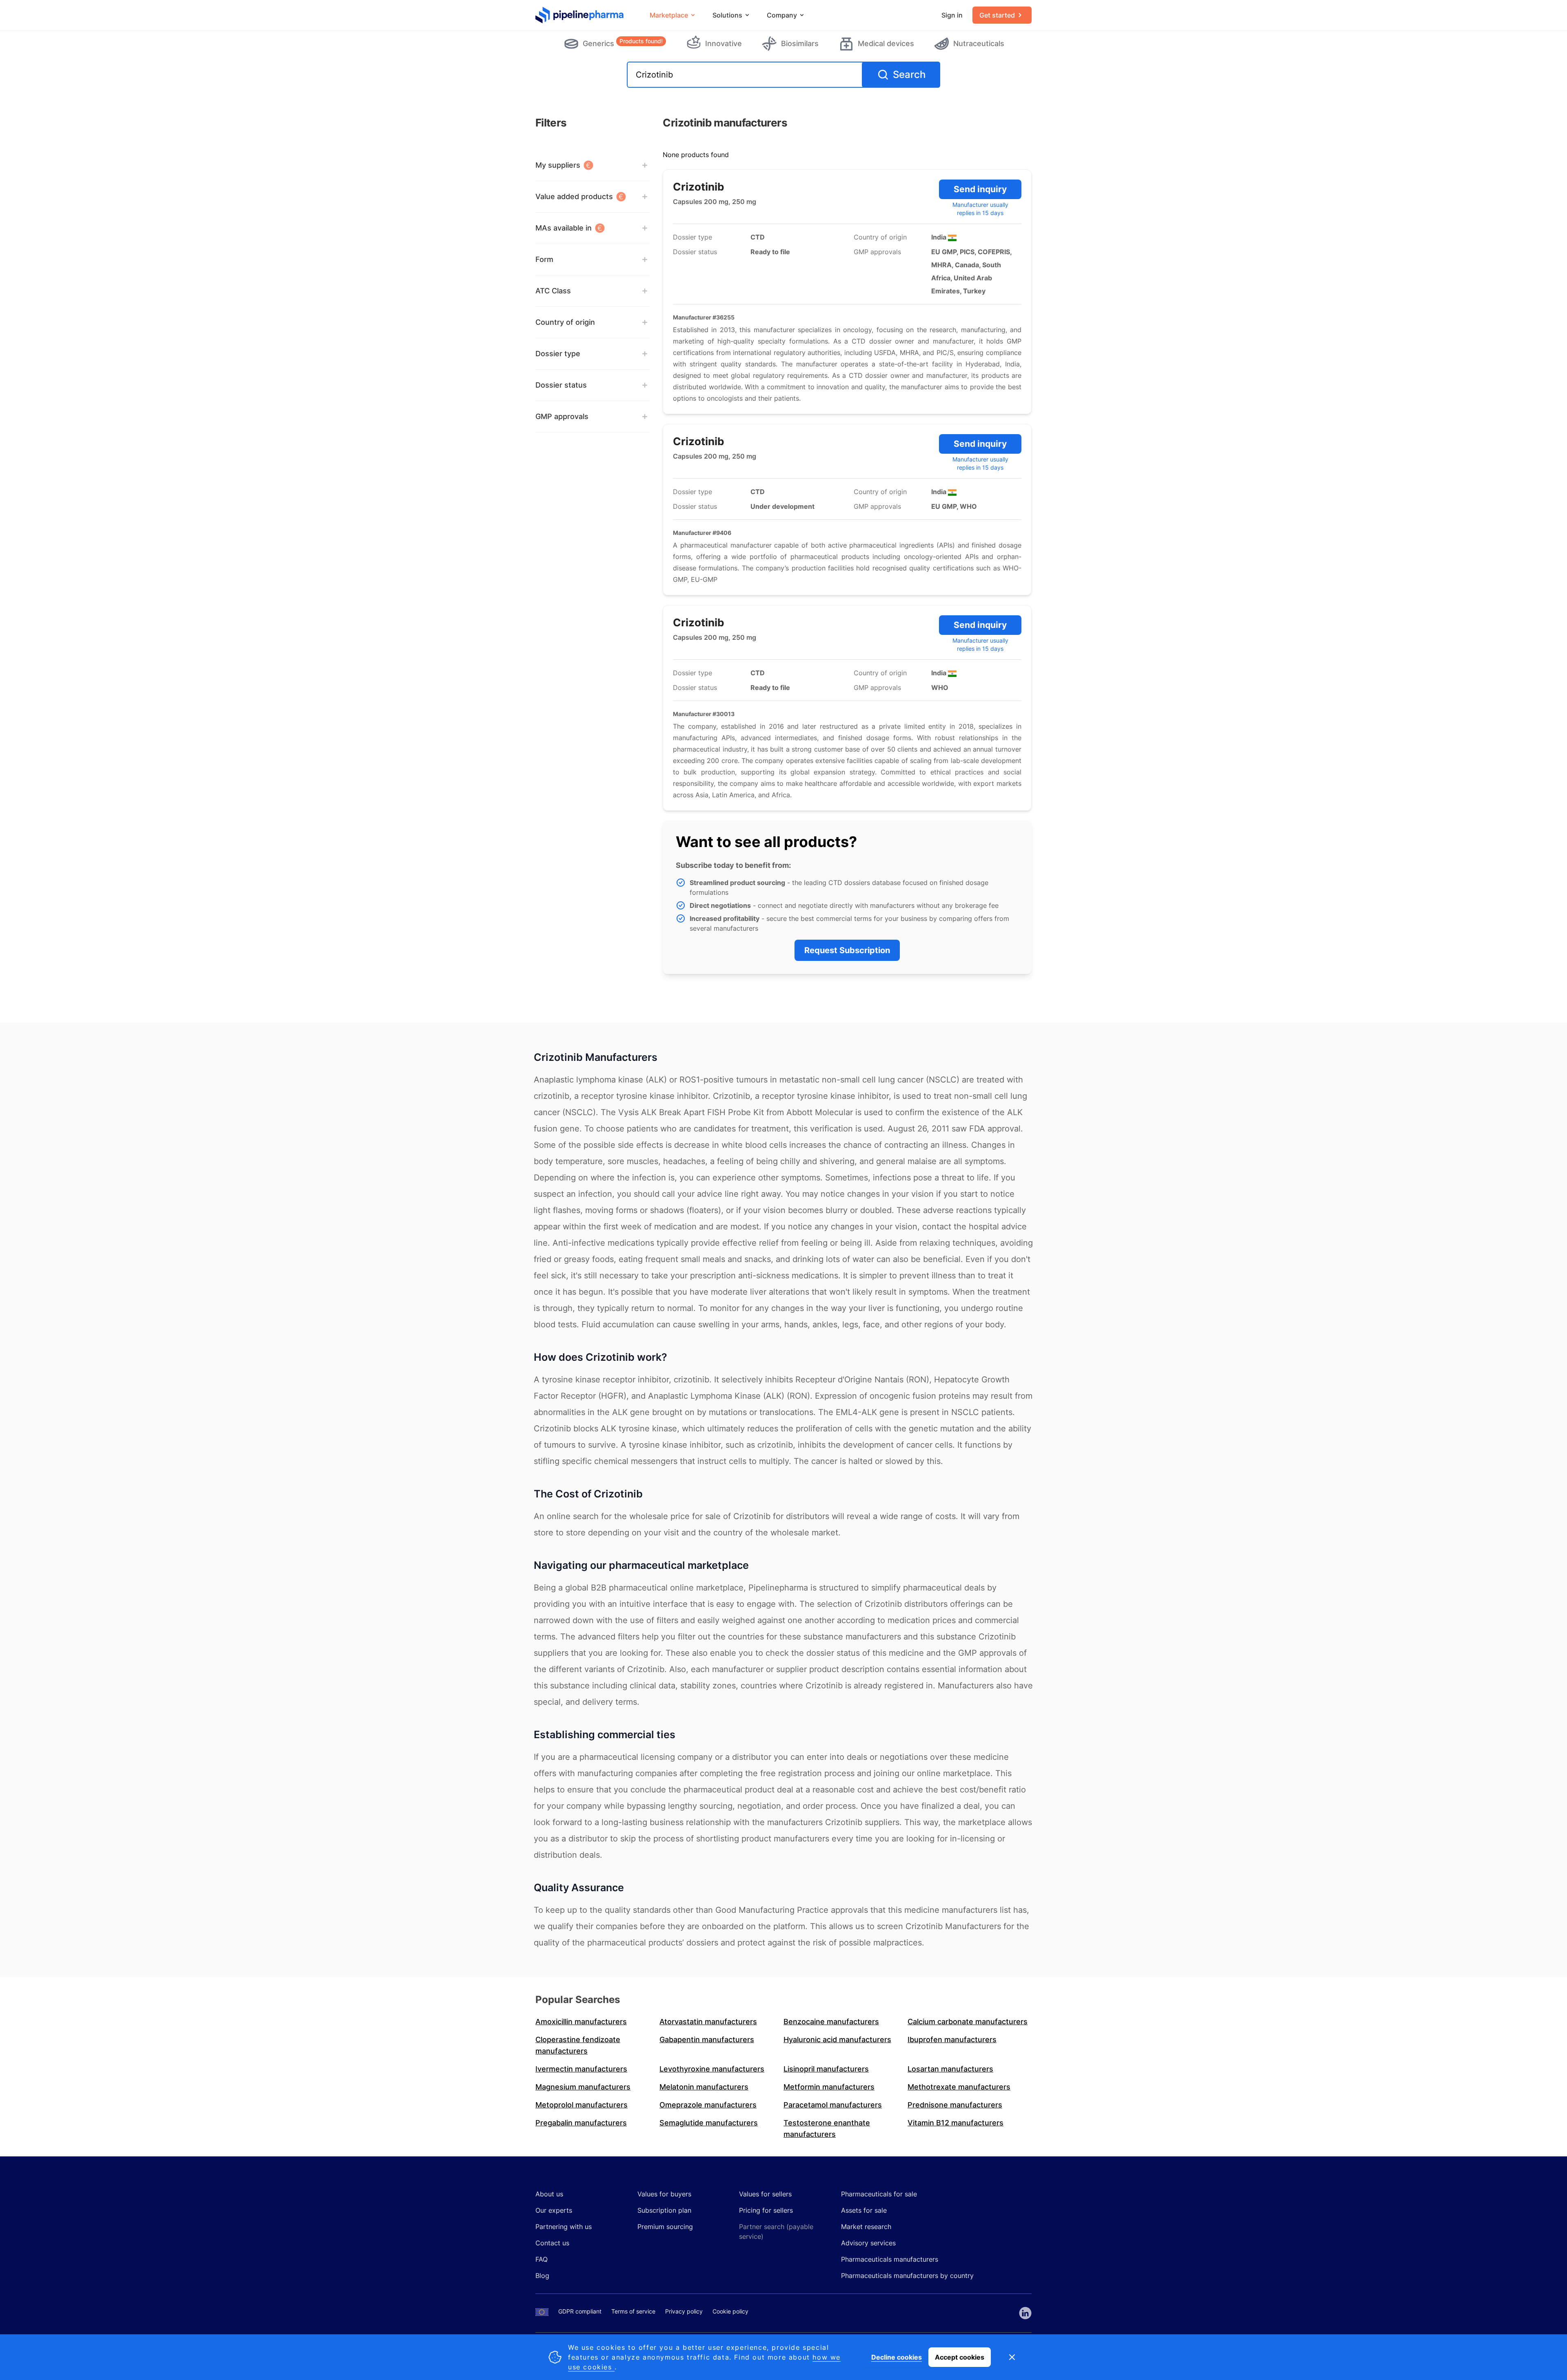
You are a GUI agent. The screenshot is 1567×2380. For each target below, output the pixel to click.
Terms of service (633, 2311)
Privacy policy (684, 2311)
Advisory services (868, 2243)
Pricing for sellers (766, 2210)
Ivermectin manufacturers (581, 2069)
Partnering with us (564, 2227)
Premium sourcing (665, 2227)
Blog (542, 2276)
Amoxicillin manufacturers (581, 2022)
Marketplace (669, 15)
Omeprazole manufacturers (708, 2105)
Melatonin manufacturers (704, 2087)
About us (549, 2194)
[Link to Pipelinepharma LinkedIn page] (1025, 2313)
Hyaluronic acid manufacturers (837, 2040)
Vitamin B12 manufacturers (956, 2123)
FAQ (542, 2259)
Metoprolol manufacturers (582, 2105)
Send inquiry (980, 189)
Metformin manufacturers (829, 2087)
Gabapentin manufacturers (707, 2040)
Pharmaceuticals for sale (879, 2194)
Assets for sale (864, 2210)
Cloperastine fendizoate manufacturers (578, 2045)
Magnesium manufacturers (583, 2087)
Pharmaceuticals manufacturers (890, 2259)
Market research (866, 2227)
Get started (997, 15)
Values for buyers (664, 2194)
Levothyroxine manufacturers (712, 2069)
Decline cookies (897, 2357)
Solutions (727, 15)
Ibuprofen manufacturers (952, 2040)
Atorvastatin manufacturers (708, 2022)
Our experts (554, 2210)
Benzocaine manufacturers (831, 2022)
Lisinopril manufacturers (826, 2069)
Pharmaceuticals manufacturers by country (907, 2276)
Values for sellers (765, 2194)
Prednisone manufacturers (955, 2105)
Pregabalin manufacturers (581, 2123)
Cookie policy (730, 2311)
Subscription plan (664, 2210)
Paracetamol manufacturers (833, 2105)
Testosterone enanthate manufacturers (827, 2128)
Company (782, 15)
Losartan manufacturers (950, 2069)
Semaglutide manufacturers (709, 2123)
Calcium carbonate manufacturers (968, 2022)
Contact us (552, 2243)
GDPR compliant (580, 2311)
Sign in (952, 15)
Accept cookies (960, 2357)
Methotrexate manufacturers (959, 2087)
